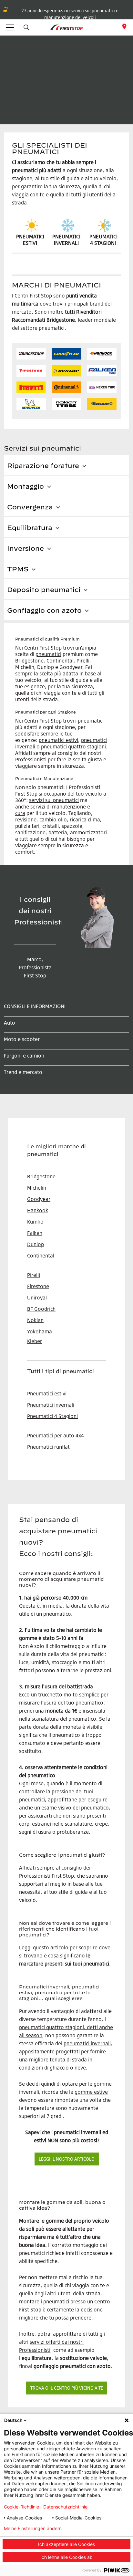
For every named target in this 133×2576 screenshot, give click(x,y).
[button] (26, 27)
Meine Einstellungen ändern (33, 2529)
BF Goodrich (41, 1309)
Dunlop (36, 1244)
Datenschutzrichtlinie (65, 2507)
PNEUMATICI (103, 236)
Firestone (38, 1286)
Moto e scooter (22, 1039)
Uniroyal (37, 1298)
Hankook (38, 1210)
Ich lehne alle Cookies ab (66, 2557)
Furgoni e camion (24, 1056)
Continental (41, 1256)
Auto (10, 1023)
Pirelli (34, 1275)
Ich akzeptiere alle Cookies (66, 2544)
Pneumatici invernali (51, 1405)
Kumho (35, 1222)
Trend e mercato (23, 1072)
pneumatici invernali (87, 2043)
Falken (35, 1233)
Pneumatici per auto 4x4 (56, 1435)
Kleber (35, 1341)
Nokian (35, 1320)
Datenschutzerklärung (103, 2529)
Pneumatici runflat (48, 1447)
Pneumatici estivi (47, 1393)
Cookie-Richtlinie (21, 2507)
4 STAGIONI (103, 243)
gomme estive (91, 2092)
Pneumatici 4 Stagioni (52, 1416)
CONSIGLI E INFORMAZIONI (35, 1006)
